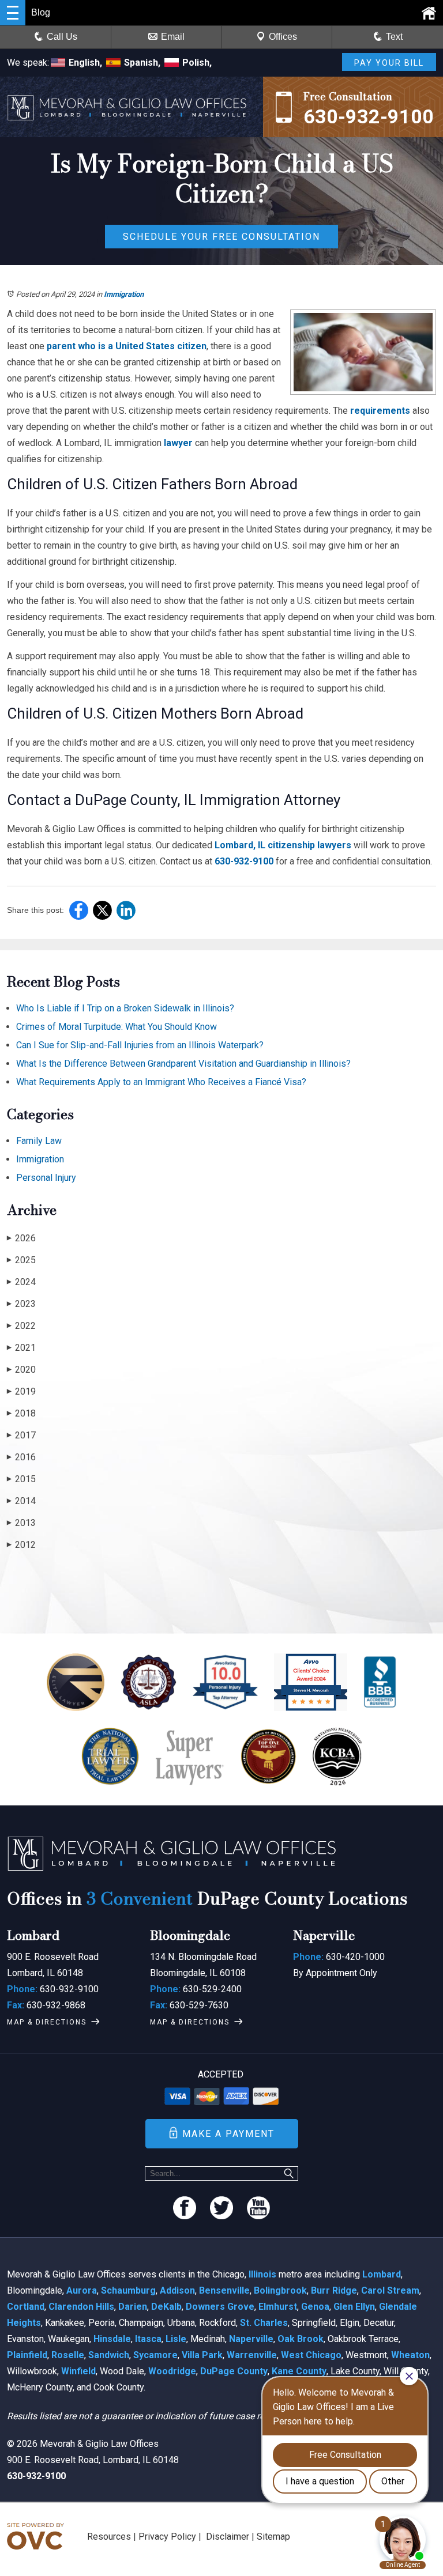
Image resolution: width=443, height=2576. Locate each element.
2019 (21, 1391)
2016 (21, 1457)
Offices (283, 37)
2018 (21, 1413)
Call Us (62, 37)
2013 (21, 1523)
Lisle (176, 2339)
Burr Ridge (334, 2290)
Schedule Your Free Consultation (221, 237)
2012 (21, 1545)
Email (173, 37)
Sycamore (155, 2355)
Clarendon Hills (81, 2307)
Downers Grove (220, 2307)
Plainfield (27, 2355)
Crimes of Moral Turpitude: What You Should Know (117, 1027)
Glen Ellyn (354, 2307)
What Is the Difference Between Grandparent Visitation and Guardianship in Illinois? (183, 1064)
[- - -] (13, 13)
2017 (21, 1435)
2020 (21, 1370)
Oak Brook (301, 2339)
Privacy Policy (167, 2537)
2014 (21, 1501)
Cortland (26, 2307)
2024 (21, 1282)
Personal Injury (46, 1178)
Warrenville (252, 2355)
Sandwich (109, 2355)
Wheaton (410, 2355)
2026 (21, 1238)
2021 (21, 1348)
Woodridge (172, 2371)
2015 (21, 1479)
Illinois (262, 2274)
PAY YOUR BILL (389, 63)
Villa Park (202, 2355)
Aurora (82, 2290)
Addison (177, 2290)
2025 (21, 1260)
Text (394, 37)
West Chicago (311, 2355)
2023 (21, 1304)
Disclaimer (228, 2537)
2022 (21, 1326)
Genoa (315, 2307)
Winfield (78, 2371)
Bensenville (224, 2290)
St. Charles (264, 2323)
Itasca (148, 2339)
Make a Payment (228, 2134)
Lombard (382, 2274)
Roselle (68, 2355)
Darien (133, 2307)
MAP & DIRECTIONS (47, 2022)
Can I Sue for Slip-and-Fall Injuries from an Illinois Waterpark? (140, 1045)
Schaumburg (128, 2290)
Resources (109, 2537)
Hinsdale (112, 2339)
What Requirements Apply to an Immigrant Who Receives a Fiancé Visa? (161, 1082)
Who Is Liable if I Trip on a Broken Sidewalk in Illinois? (125, 1008)
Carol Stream (390, 2290)
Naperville (251, 2339)
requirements (380, 411)
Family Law (39, 1141)
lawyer (178, 443)
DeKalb (166, 2307)
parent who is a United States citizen (127, 346)
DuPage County (234, 2371)
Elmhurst (278, 2307)
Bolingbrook (280, 2290)
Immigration (124, 294)
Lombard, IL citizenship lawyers (283, 845)
